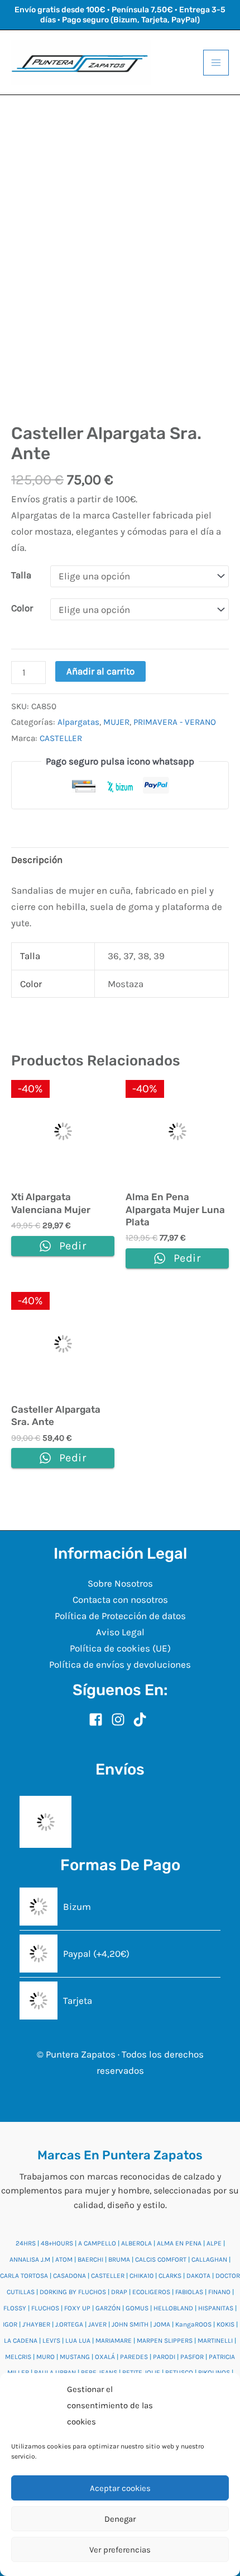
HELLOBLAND (173, 2308)
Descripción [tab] (37, 860)
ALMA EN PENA (179, 2243)
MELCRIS (18, 2357)
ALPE (214, 2243)
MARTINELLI (215, 2341)
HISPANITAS (216, 2308)
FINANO (219, 2292)
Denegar (120, 2519)
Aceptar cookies (120, 2488)
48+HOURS (57, 2243)
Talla (21, 575)
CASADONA (69, 2276)
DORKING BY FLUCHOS (73, 2292)
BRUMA (119, 2259)
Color (22, 608)
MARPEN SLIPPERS (165, 2341)
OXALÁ (105, 2357)
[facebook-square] (99, 1719)
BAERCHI (90, 2259)
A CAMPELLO (97, 2243)
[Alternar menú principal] (216, 63)
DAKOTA (198, 2276)
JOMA (162, 2324)
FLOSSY (15, 2308)
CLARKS (170, 2276)
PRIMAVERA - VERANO (175, 722)
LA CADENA (21, 2341)
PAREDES (134, 2357)
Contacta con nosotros (120, 1600)
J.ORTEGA (69, 2324)
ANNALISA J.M (30, 2259)
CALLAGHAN (209, 2259)
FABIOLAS (189, 2292)
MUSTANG (75, 2357)
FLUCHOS (45, 2308)
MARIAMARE (114, 2341)
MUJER (116, 722)
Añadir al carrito (100, 671)
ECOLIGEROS (151, 2292)
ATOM (64, 2259)
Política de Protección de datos (120, 1616)
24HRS (26, 2243)
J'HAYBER (36, 2324)
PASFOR (192, 2357)
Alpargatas (78, 722)
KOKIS (225, 2324)
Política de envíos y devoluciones (120, 1664)
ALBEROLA (136, 2243)
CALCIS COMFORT (161, 2259)
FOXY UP (77, 2308)
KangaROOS (193, 2324)
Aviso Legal (120, 1632)
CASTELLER (61, 738)
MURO (45, 2357)
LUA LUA (78, 2341)
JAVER (97, 2324)
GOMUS (137, 2308)
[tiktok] (142, 1719)
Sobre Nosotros (120, 1583)
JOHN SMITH (130, 2324)
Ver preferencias (120, 2550)
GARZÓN (108, 2308)
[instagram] (121, 1719)
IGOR (10, 2324)
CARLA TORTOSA (24, 2276)
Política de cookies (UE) (120, 1648)
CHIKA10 (141, 2276)
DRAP (119, 2292)
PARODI (164, 2357)
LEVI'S (51, 2341)
